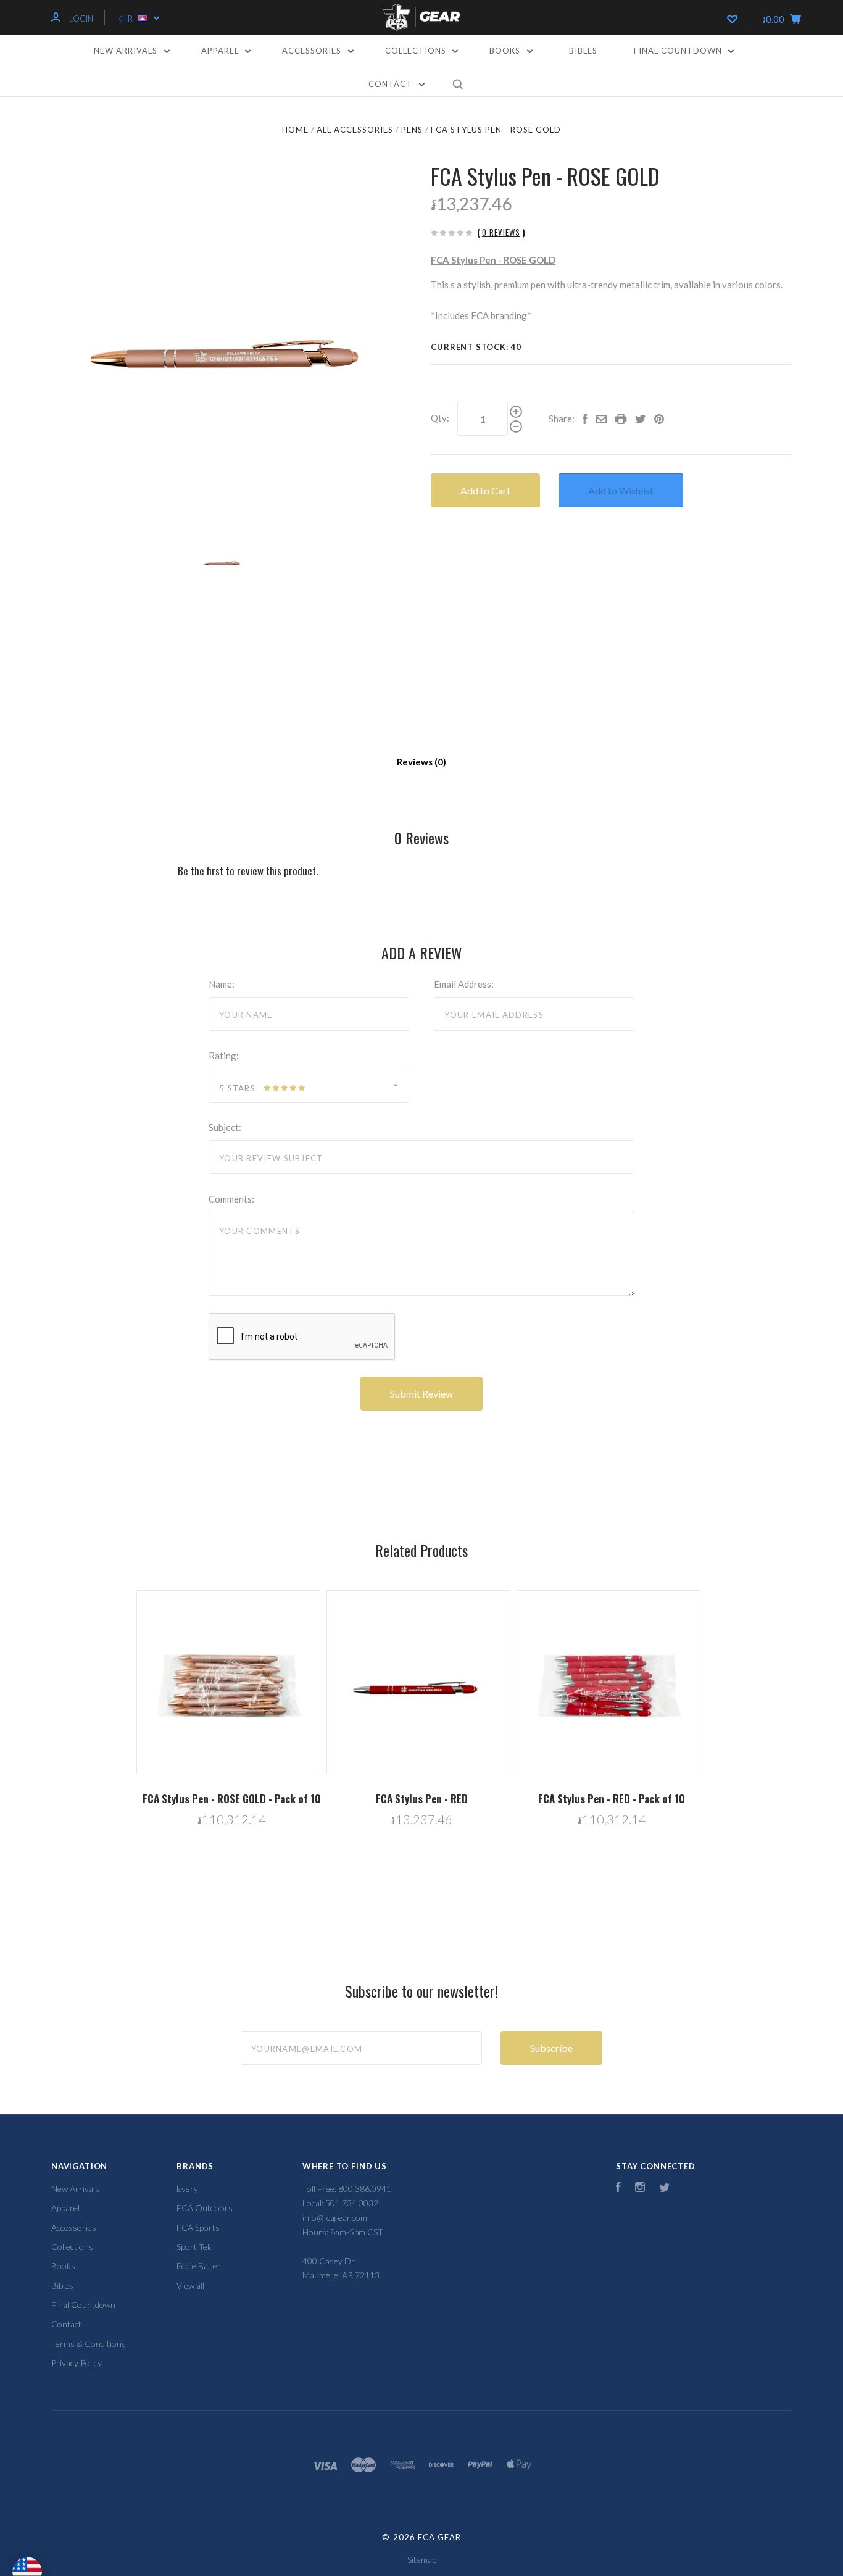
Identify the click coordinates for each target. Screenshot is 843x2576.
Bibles (583, 51)
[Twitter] (665, 2189)
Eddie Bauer (199, 2266)
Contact (392, 84)
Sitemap (422, 2560)
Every (187, 2189)
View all (190, 2286)
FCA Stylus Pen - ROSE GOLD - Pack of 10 (232, 1799)
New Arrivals (127, 51)
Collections (417, 51)
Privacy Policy (77, 2363)
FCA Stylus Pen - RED (422, 1799)
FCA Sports (198, 2228)
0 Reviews (501, 232)
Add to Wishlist (621, 490)
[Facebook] (618, 2189)
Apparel (221, 51)
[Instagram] (640, 2189)
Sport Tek (194, 2247)
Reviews (416, 762)
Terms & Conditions (89, 2344)
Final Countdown (679, 51)
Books (506, 51)
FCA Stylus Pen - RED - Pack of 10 (612, 1799)
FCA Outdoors (205, 2208)
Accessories (313, 51)
